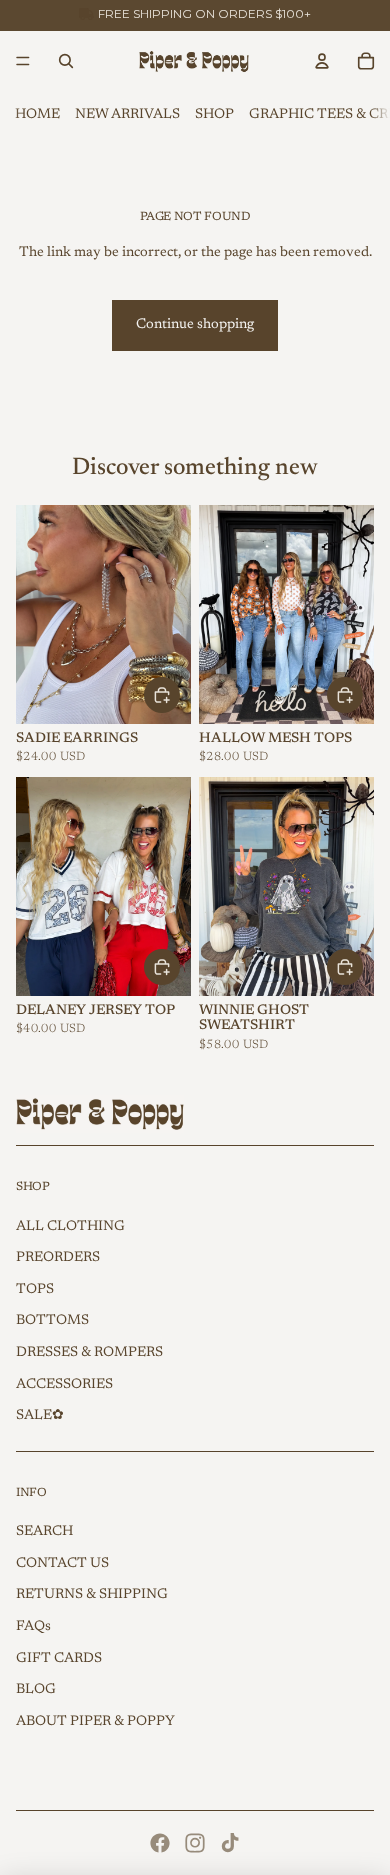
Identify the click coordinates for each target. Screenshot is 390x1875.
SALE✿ (40, 1416)
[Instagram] (195, 1843)
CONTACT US (62, 1564)
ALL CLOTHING (70, 1227)
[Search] (66, 61)
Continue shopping (195, 325)
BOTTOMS (52, 1321)
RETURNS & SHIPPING (92, 1595)
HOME (37, 115)
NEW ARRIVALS (127, 115)
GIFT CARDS (59, 1659)
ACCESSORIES (64, 1385)
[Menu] (23, 61)
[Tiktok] (230, 1843)
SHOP (214, 115)
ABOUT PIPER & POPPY (95, 1722)
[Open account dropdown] (322, 61)
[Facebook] (160, 1843)
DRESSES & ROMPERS (89, 1353)
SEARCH (44, 1532)
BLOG (36, 1690)
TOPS (35, 1290)
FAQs (33, 1627)
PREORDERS (58, 1258)
